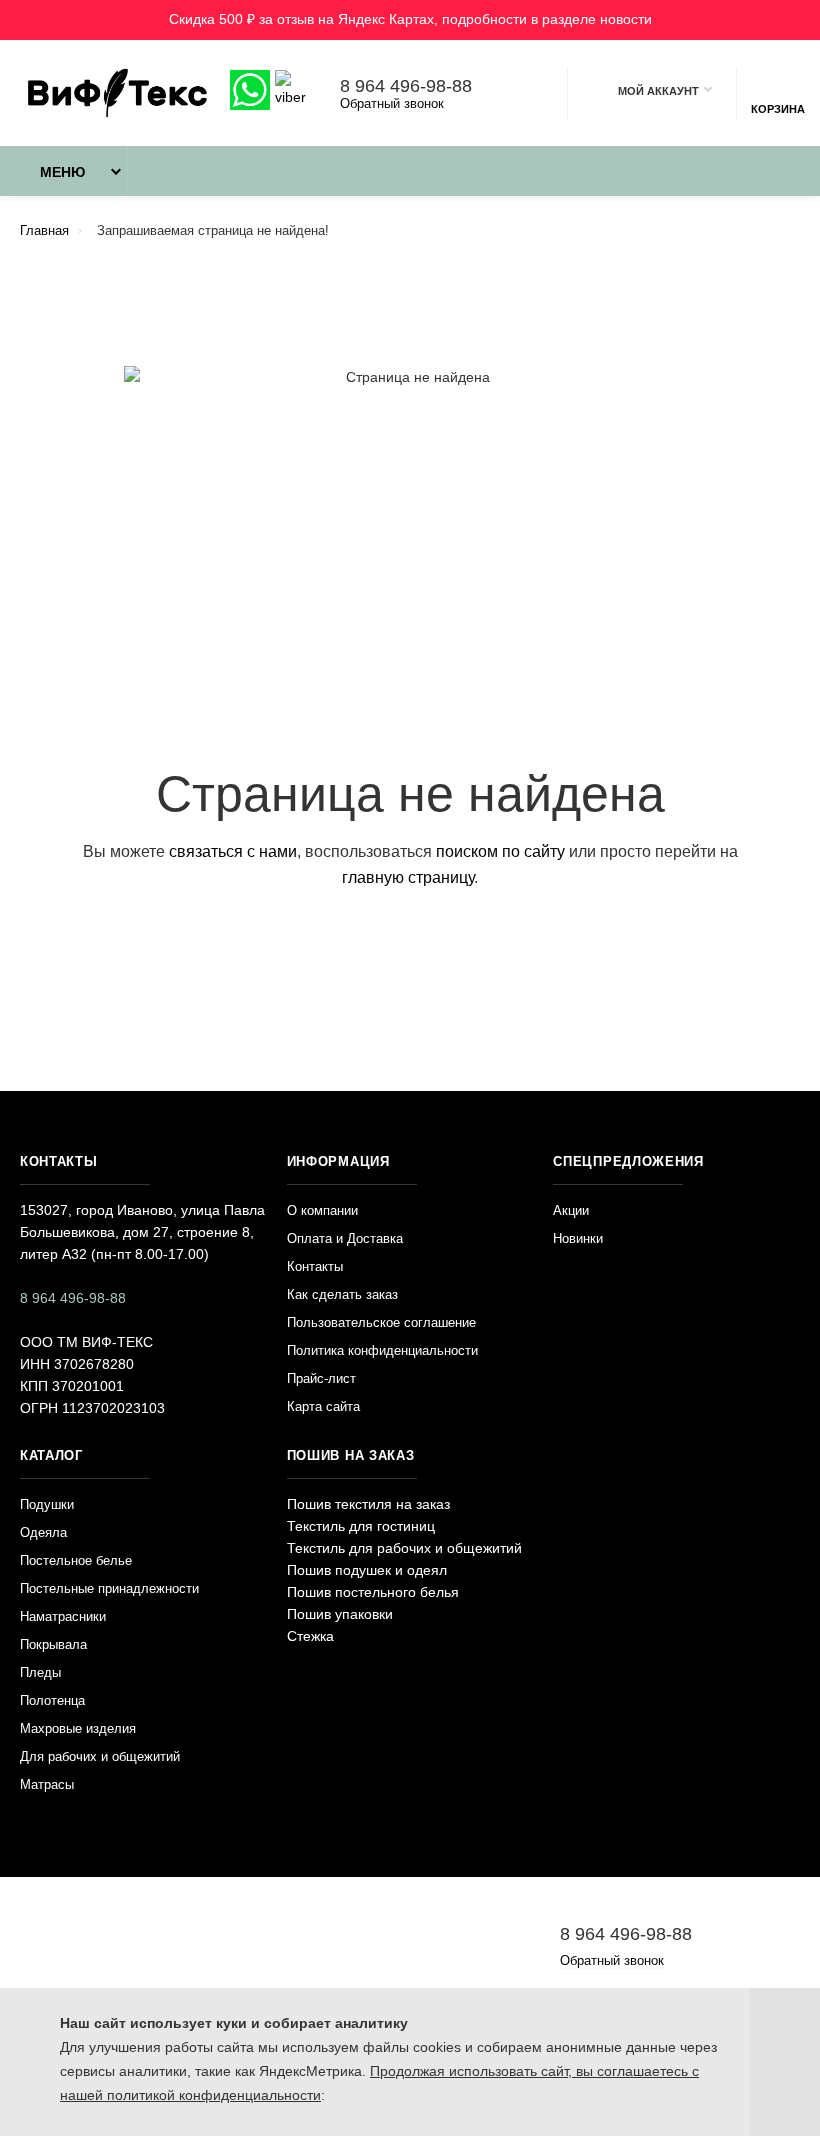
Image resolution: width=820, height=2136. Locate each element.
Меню (62, 172)
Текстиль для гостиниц (361, 1526)
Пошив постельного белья (373, 1592)
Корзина (778, 109)
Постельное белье (76, 1560)
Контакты (315, 1266)
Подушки (47, 1504)
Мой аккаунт (658, 91)
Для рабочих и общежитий (100, 1756)
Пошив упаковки (340, 1614)
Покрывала (53, 1644)
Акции (571, 1210)
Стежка (310, 1636)
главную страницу (408, 877)
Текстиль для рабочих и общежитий (404, 1548)
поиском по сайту (500, 851)
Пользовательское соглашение (381, 1322)
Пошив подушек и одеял (367, 1570)
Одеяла (43, 1532)
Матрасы (47, 1784)
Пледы (40, 1672)
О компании (322, 1210)
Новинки (578, 1238)
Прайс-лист (321, 1378)
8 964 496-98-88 (406, 86)
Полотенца (52, 1700)
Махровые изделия (78, 1728)
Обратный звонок (392, 103)
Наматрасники (63, 1616)
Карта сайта (323, 1406)
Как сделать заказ (342, 1294)
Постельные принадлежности (109, 1588)
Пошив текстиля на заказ (368, 1504)
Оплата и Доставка (345, 1238)
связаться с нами (233, 851)
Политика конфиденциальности (382, 1350)
